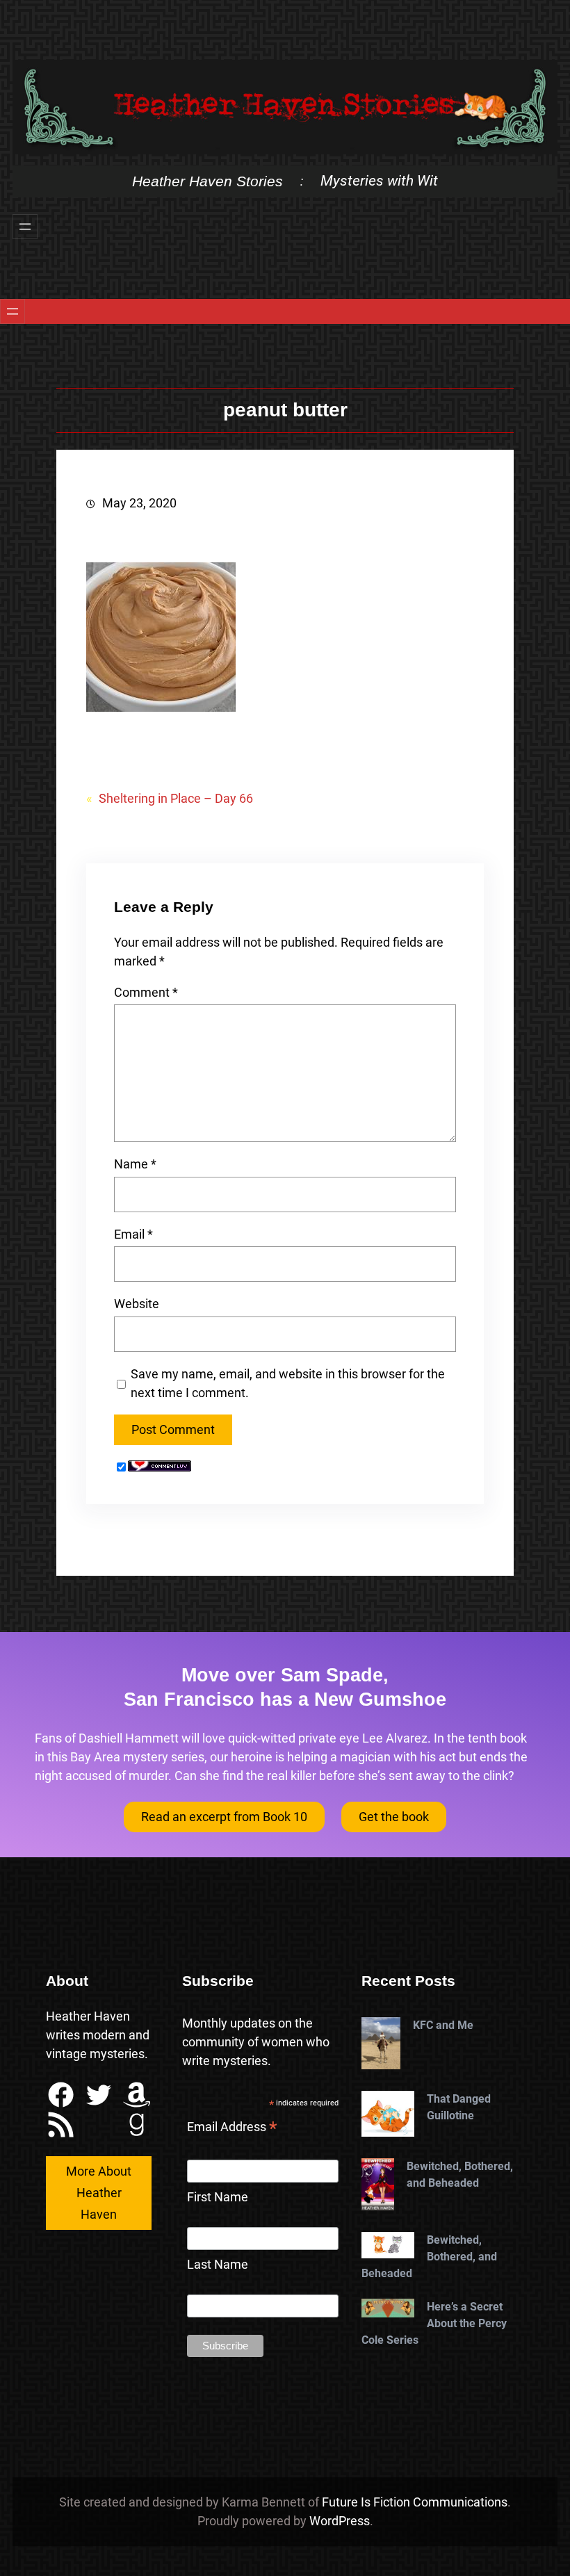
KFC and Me (443, 2025)
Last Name (218, 2264)
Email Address (232, 2128)
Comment (146, 992)
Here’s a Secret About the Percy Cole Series (434, 2323)
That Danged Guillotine (459, 2107)
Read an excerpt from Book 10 (224, 1817)
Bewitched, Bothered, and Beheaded (460, 2175)
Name (135, 1164)
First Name (218, 2197)
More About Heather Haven (99, 2192)
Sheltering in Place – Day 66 (176, 798)
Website (137, 1304)
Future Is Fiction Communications (415, 2502)
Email (133, 1234)
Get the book (394, 1817)
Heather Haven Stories (207, 181)
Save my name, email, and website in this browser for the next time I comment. (288, 1383)
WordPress (340, 2521)
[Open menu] (25, 227)
